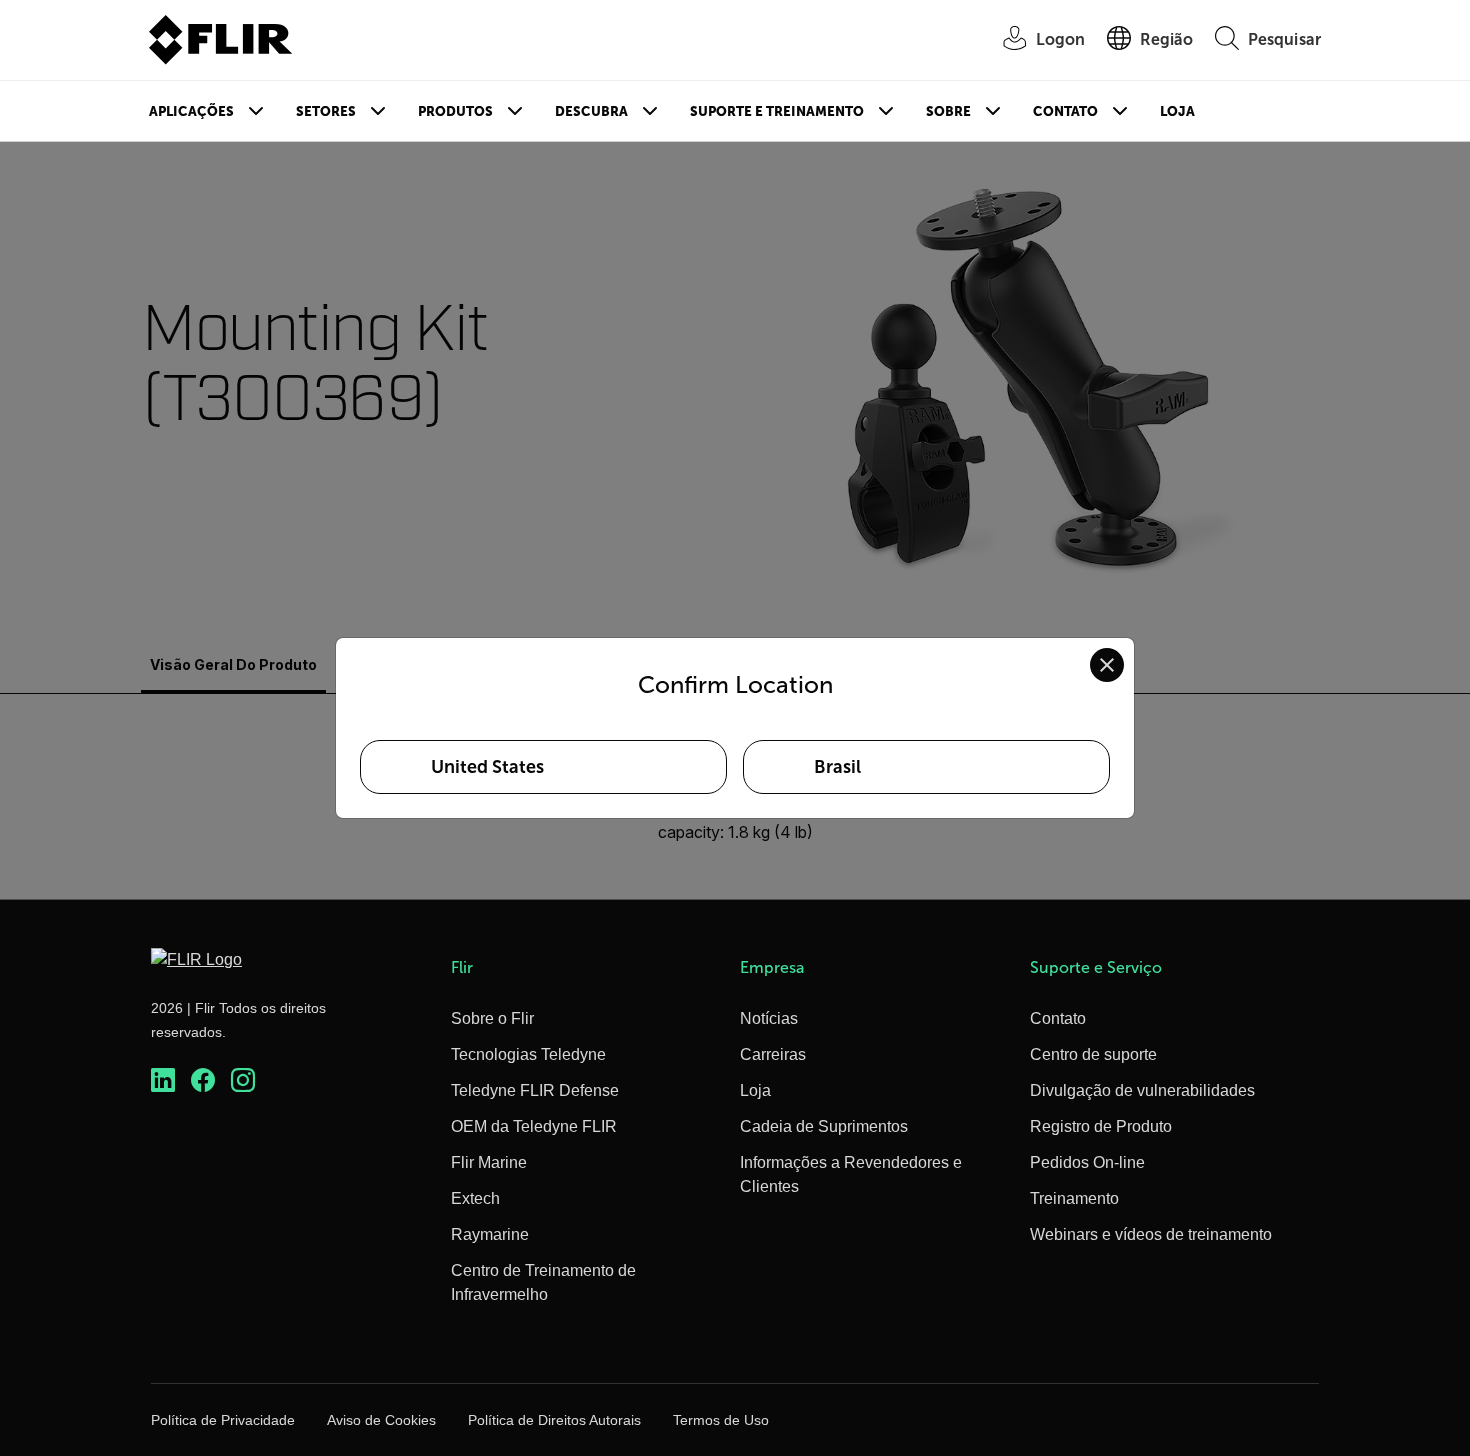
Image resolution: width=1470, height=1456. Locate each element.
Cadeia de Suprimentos (824, 1126)
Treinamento (1074, 1198)
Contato (1065, 111)
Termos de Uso (721, 1420)
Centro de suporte (1093, 1054)
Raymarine (490, 1234)
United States (487, 767)
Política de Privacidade (223, 1420)
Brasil (837, 767)
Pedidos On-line (1087, 1162)
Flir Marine (489, 1162)
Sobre (948, 111)
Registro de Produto (1101, 1126)
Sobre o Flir (492, 1018)
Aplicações (191, 111)
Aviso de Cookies (381, 1420)
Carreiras (773, 1054)
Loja (1177, 111)
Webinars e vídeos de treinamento (1151, 1234)
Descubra (591, 111)
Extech (475, 1198)
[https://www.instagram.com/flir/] (243, 1080)
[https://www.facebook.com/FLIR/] (203, 1080)
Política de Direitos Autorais (554, 1420)
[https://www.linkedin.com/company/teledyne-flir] (163, 1080)
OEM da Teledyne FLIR (534, 1126)
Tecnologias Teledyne (528, 1054)
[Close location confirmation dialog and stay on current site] (1107, 665)
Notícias (769, 1018)
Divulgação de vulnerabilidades (1142, 1090)
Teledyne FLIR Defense (535, 1090)
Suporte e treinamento (777, 111)
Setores (326, 111)
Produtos (455, 111)
